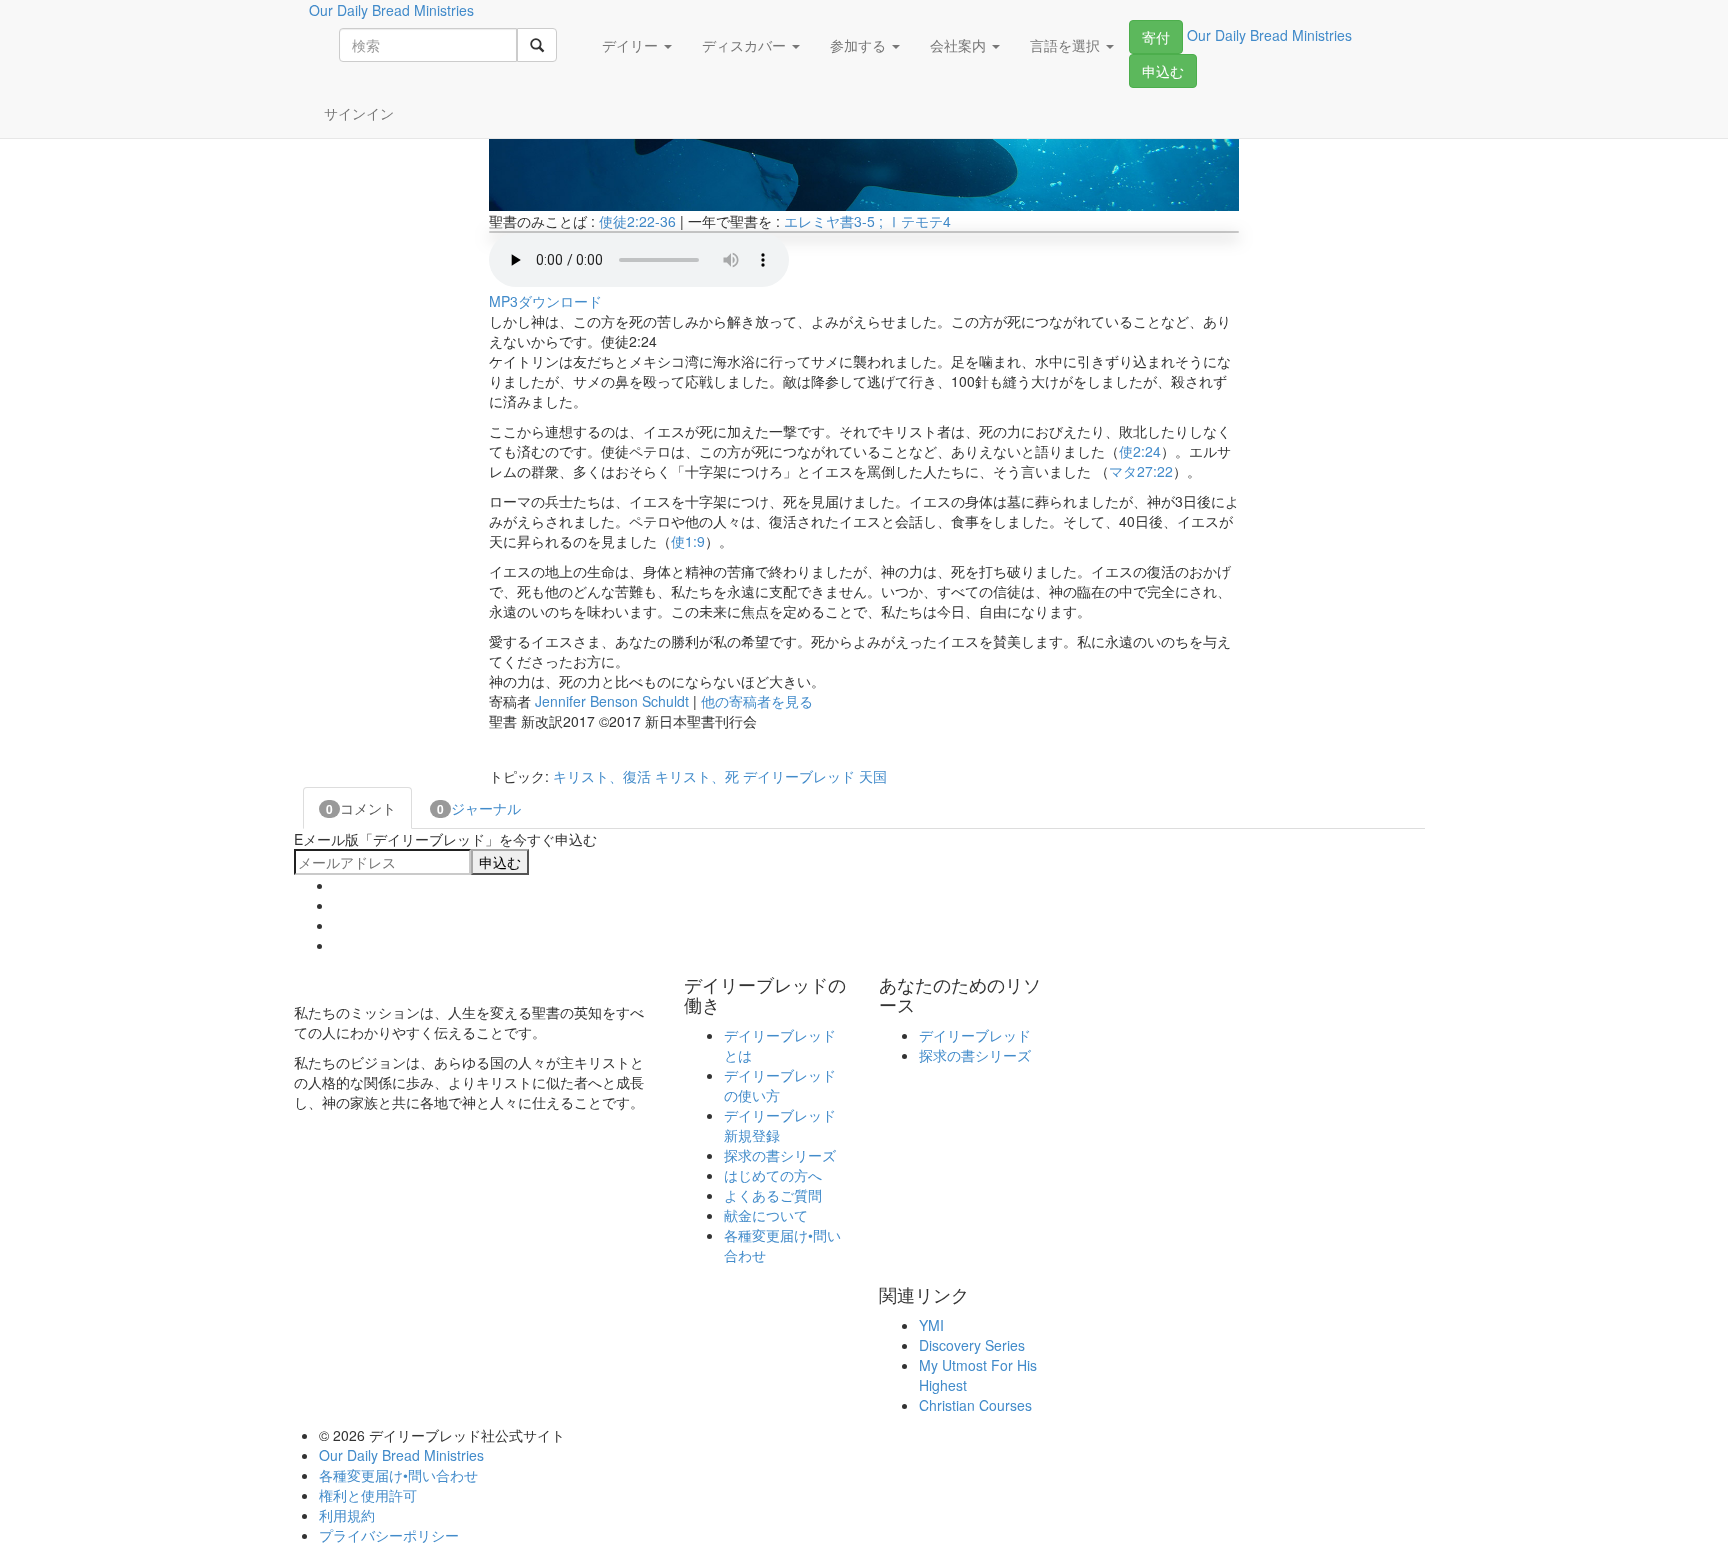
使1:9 (688, 541)
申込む (1163, 71)
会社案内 (960, 45)
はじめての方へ (773, 1175)
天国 (873, 776)
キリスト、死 (697, 776)
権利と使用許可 (368, 1495)
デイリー (632, 45)
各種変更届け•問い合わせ (398, 1475)
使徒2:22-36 (637, 221)
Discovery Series (972, 1345)
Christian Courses (975, 1405)
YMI (931, 1325)
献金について (766, 1215)
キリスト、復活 (602, 776)
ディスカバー (746, 45)
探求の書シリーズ (780, 1155)
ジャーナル (479, 808)
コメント (361, 808)
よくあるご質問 (773, 1195)
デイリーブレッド (799, 776)
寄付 (1156, 37)
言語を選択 (1067, 45)
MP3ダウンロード (545, 301)
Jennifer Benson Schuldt (612, 701)
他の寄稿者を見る (757, 701)
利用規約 (347, 1515)
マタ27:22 (1141, 471)
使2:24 (1140, 451)
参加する (860, 45)
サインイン (359, 113)
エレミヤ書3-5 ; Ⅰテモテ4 (867, 221)
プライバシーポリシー (389, 1535)
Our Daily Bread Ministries (401, 1455)
